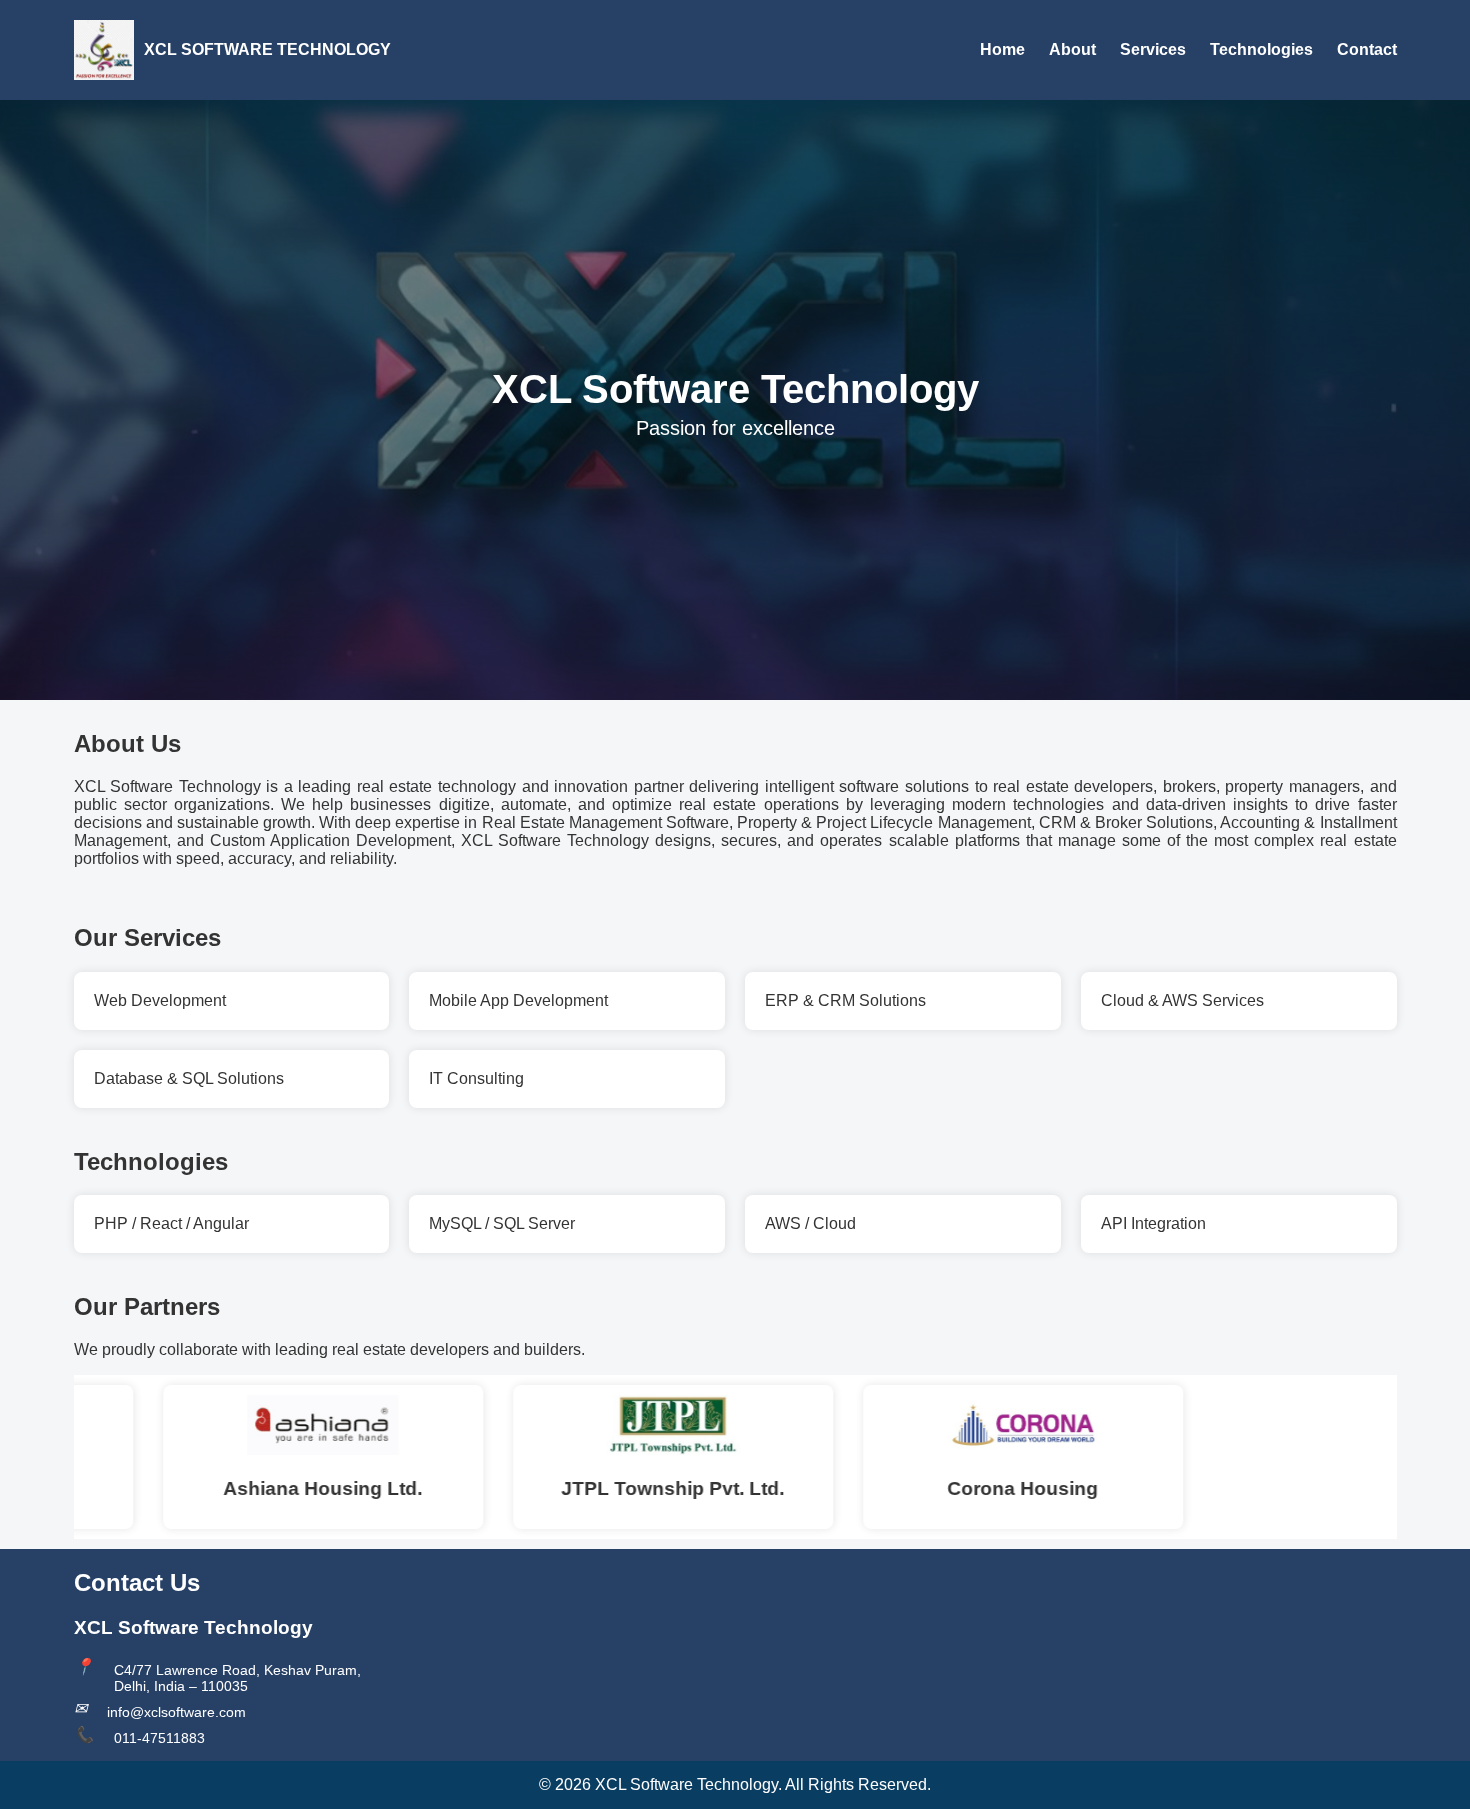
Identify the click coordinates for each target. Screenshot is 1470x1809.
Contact (1367, 49)
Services (1153, 49)
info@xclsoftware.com (176, 1712)
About (1072, 49)
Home (1002, 49)
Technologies (1261, 49)
